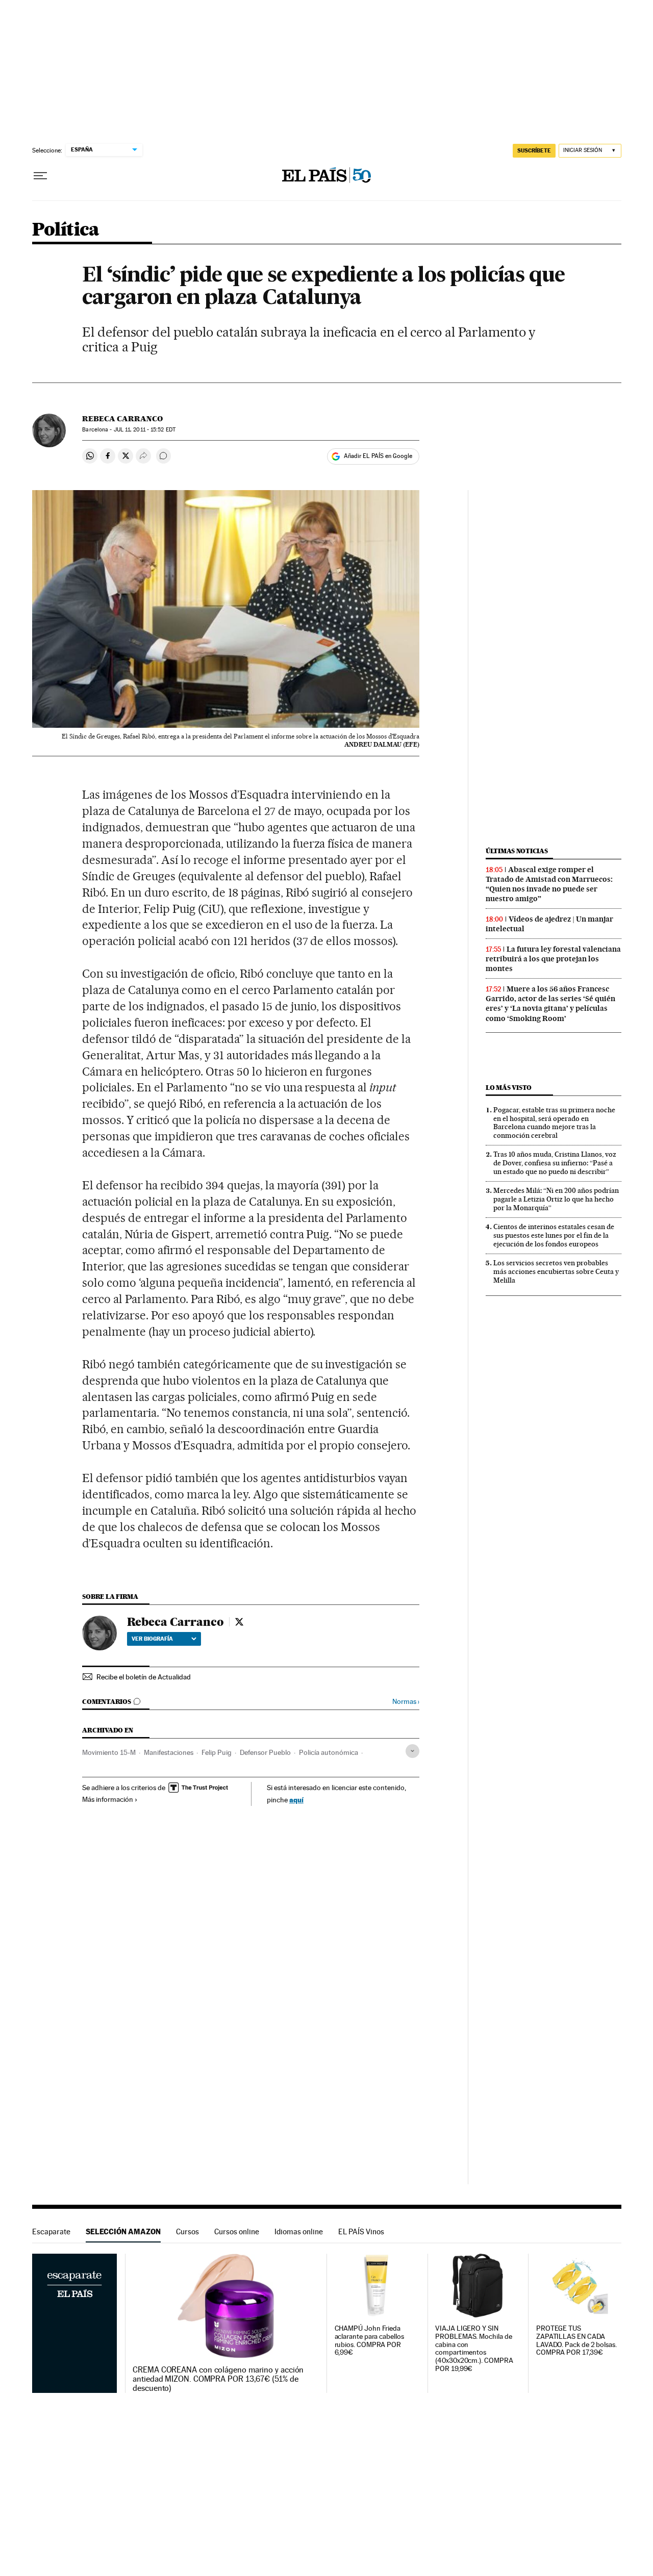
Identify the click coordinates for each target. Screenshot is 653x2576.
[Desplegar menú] (40, 176)
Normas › (406, 1702)
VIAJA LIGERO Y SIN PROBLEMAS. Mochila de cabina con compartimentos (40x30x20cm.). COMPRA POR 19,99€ (474, 2349)
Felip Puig (217, 1752)
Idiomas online (299, 2231)
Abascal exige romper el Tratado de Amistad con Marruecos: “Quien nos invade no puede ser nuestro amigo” (549, 884)
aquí (296, 1800)
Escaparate (51, 2231)
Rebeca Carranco (122, 419)
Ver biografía (152, 1639)
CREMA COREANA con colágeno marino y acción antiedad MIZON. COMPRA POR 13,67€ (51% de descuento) (218, 2379)
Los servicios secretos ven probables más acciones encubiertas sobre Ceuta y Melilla (556, 1271)
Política (66, 230)
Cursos (187, 2231)
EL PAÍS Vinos (361, 2231)
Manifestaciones (169, 1752)
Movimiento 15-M (109, 1752)
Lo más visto (509, 1088)
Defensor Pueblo (265, 1752)
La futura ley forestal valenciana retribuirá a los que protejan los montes (553, 959)
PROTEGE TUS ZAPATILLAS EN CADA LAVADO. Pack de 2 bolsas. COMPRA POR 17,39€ (576, 2341)
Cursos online (237, 2231)
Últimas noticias (517, 851)
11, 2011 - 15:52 (145, 430)
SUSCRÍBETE (534, 150)
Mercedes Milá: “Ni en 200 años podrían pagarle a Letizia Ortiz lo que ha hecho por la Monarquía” (556, 1199)
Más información (108, 1799)
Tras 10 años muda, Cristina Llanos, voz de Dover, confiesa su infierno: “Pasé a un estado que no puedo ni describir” (555, 1163)
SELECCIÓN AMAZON (123, 2231)
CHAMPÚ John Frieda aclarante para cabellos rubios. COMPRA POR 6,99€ (369, 2341)
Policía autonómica (329, 1752)
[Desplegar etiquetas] (412, 1751)
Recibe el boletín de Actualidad (144, 1677)
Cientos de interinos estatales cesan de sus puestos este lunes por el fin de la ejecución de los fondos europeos (554, 1235)
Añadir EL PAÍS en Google (378, 456)
